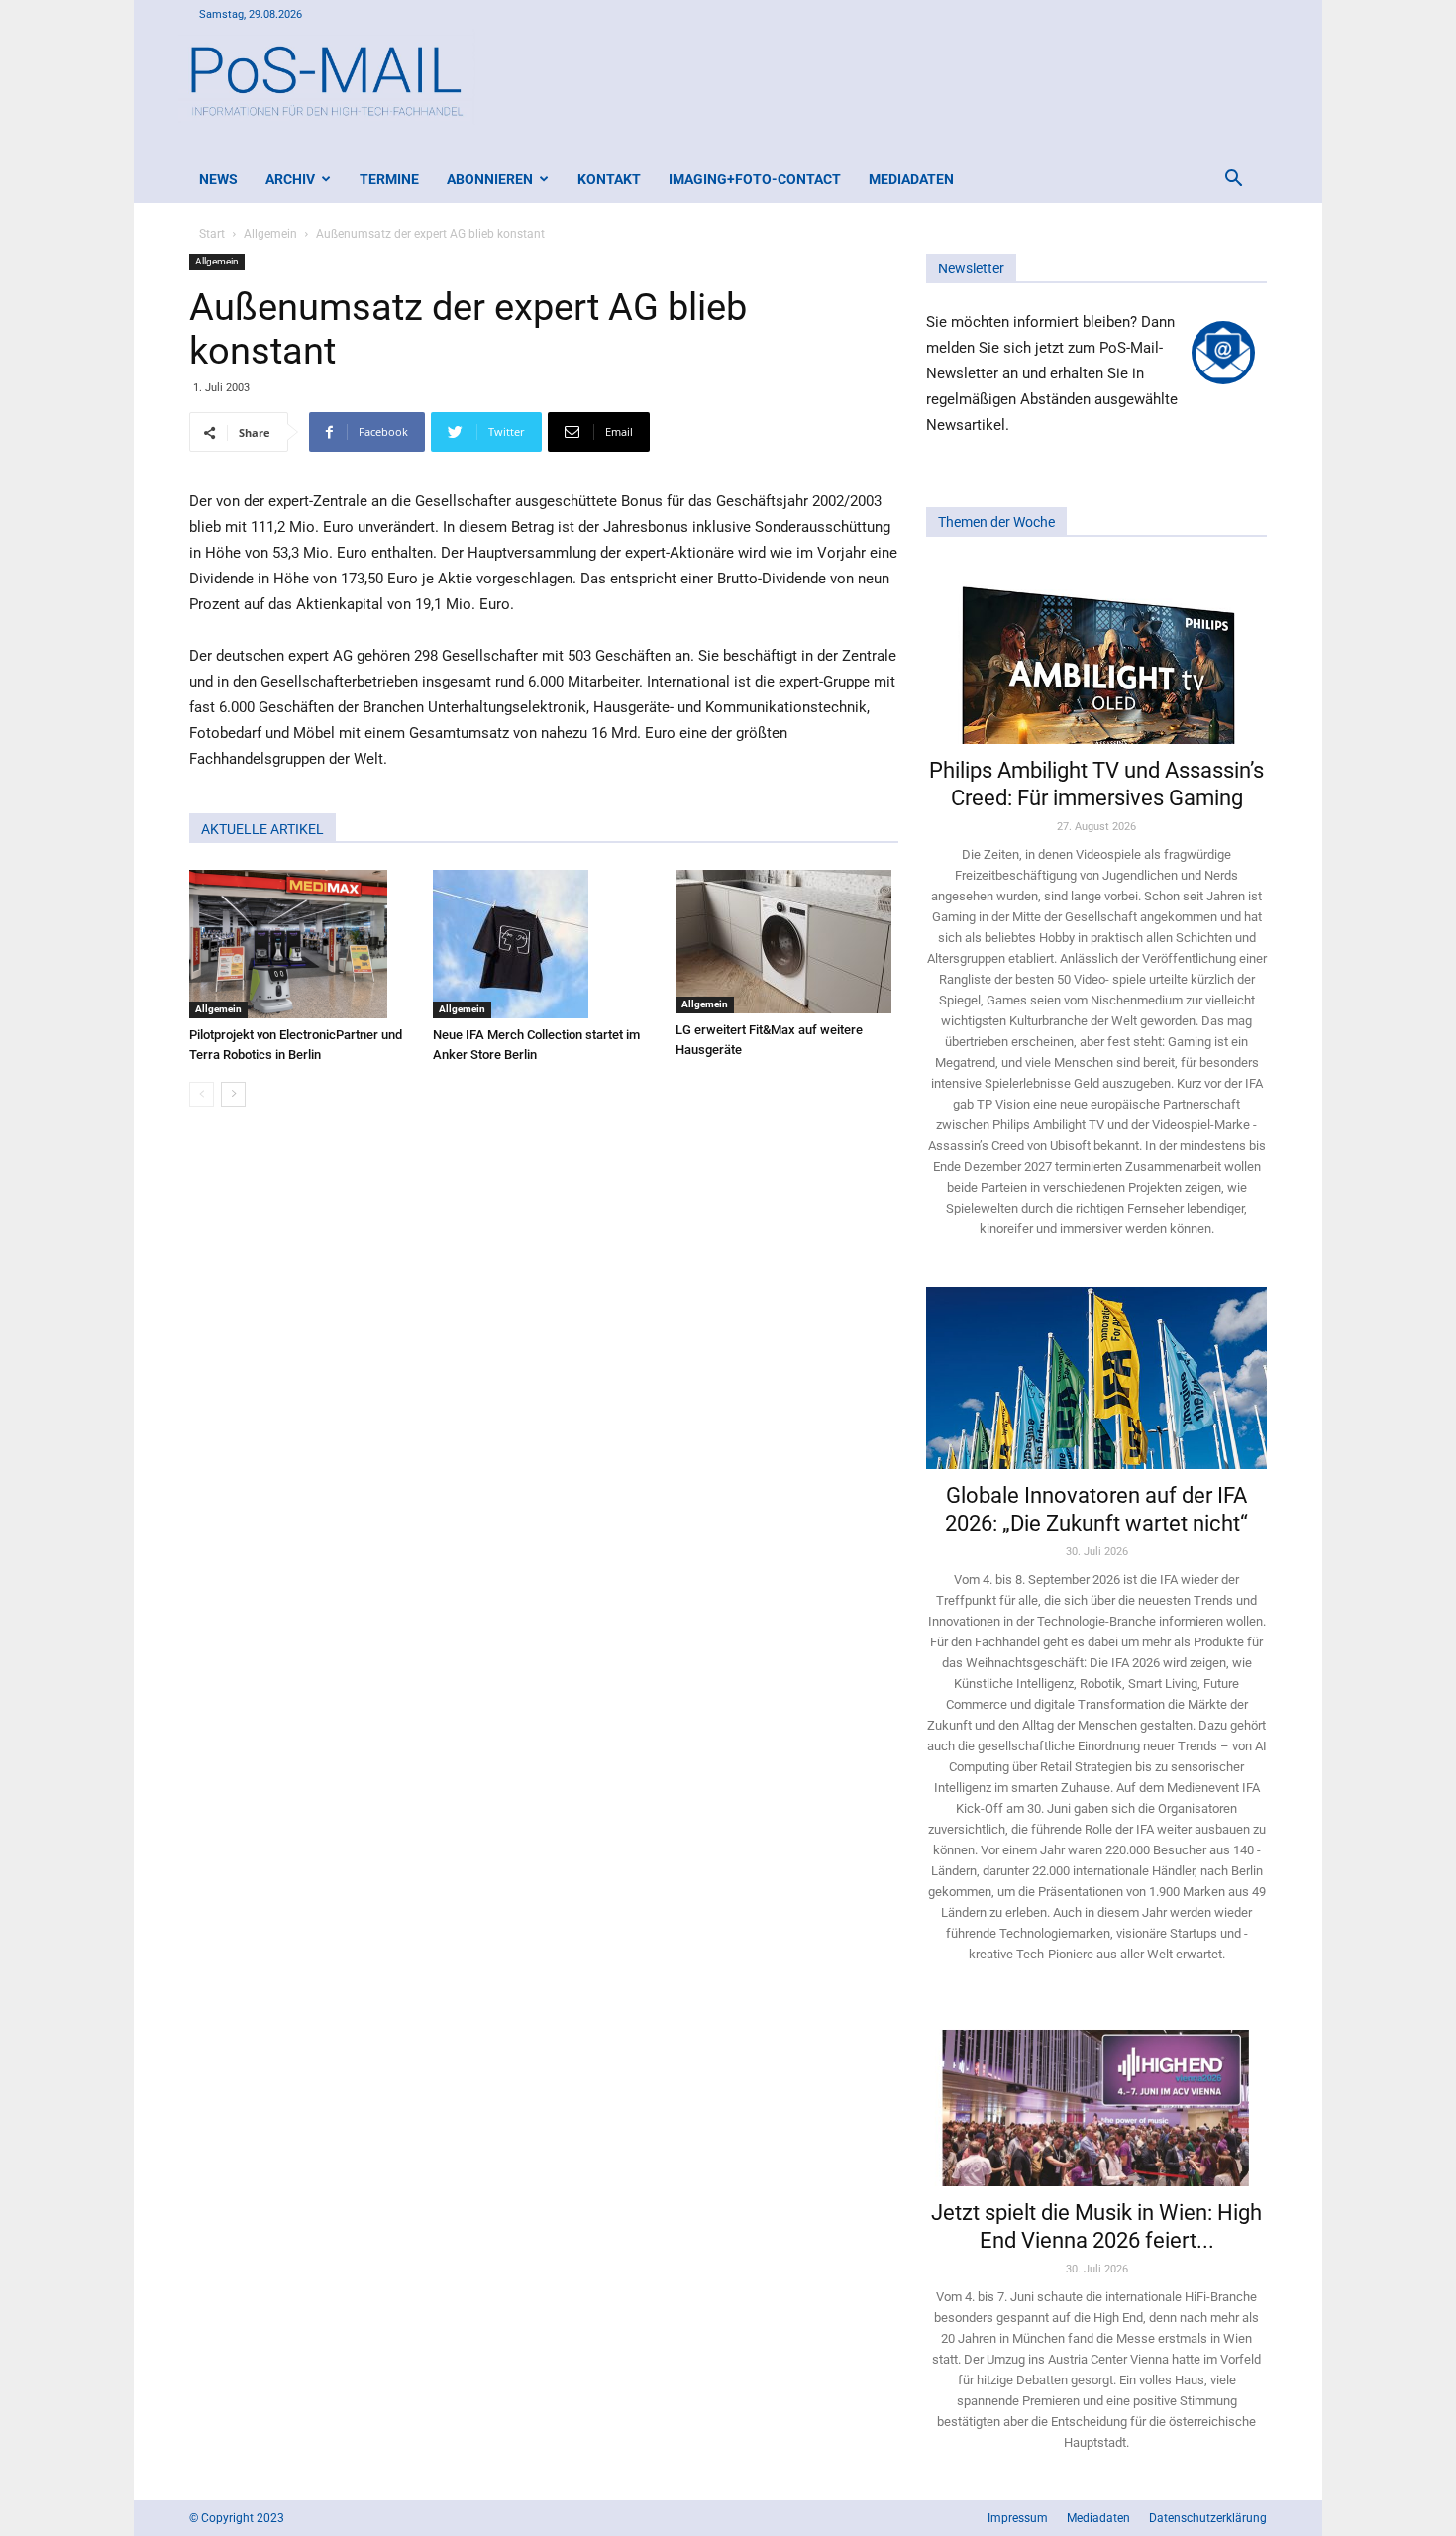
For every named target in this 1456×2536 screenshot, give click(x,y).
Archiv (290, 179)
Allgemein (270, 234)
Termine (389, 179)
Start (212, 234)
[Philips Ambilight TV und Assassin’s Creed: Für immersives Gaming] (1096, 653)
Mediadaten (911, 179)
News (218, 179)
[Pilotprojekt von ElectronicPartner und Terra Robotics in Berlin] (301, 944)
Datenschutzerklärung (1208, 2518)
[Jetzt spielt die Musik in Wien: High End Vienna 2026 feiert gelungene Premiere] (1096, 2099)
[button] (1233, 181)
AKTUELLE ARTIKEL (262, 829)
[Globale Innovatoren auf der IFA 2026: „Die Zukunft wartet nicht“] (1096, 1377)
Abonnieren (490, 179)
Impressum (1018, 2518)
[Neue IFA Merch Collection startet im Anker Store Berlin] (544, 944)
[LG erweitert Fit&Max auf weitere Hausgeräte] (787, 942)
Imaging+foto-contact (755, 179)
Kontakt (609, 179)
